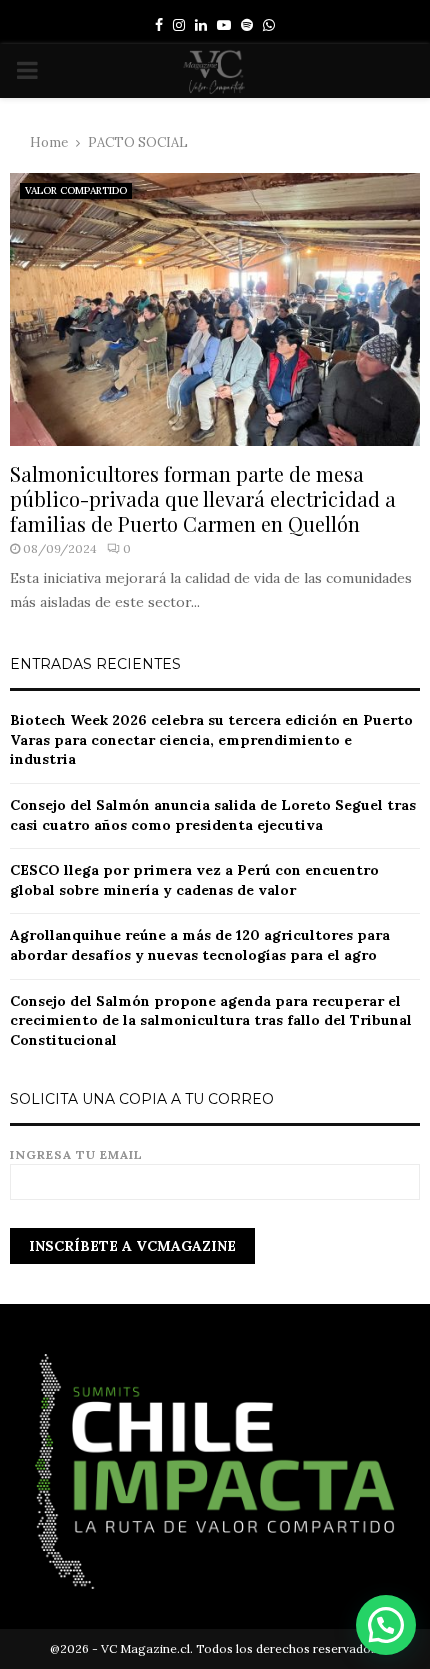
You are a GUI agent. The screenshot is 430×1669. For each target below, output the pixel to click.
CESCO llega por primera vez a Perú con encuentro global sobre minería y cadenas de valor (194, 880)
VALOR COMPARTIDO (76, 190)
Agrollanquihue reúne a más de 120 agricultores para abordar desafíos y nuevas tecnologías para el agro (200, 945)
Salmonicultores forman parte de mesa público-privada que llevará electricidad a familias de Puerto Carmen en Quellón (203, 498)
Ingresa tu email (76, 1154)
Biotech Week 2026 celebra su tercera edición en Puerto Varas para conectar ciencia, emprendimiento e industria (211, 739)
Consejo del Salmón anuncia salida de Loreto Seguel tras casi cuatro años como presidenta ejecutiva (213, 815)
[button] (386, 1625)
